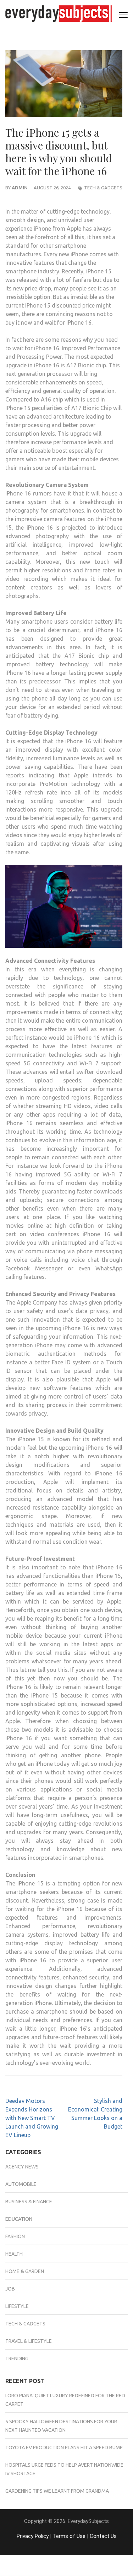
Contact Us (103, 2536)
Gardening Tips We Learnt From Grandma (57, 2491)
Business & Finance (29, 2202)
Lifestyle (17, 2306)
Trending (17, 2359)
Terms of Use (69, 2536)
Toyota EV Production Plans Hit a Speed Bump (64, 2448)
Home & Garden (25, 2271)
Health (14, 2254)
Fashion (15, 2236)
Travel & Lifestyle (29, 2341)
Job (10, 2289)
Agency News (22, 2167)
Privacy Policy (33, 2536)
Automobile (21, 2184)
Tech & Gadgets (103, 188)
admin (20, 188)
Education (19, 2219)
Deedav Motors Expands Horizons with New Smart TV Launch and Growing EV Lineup (32, 2118)
